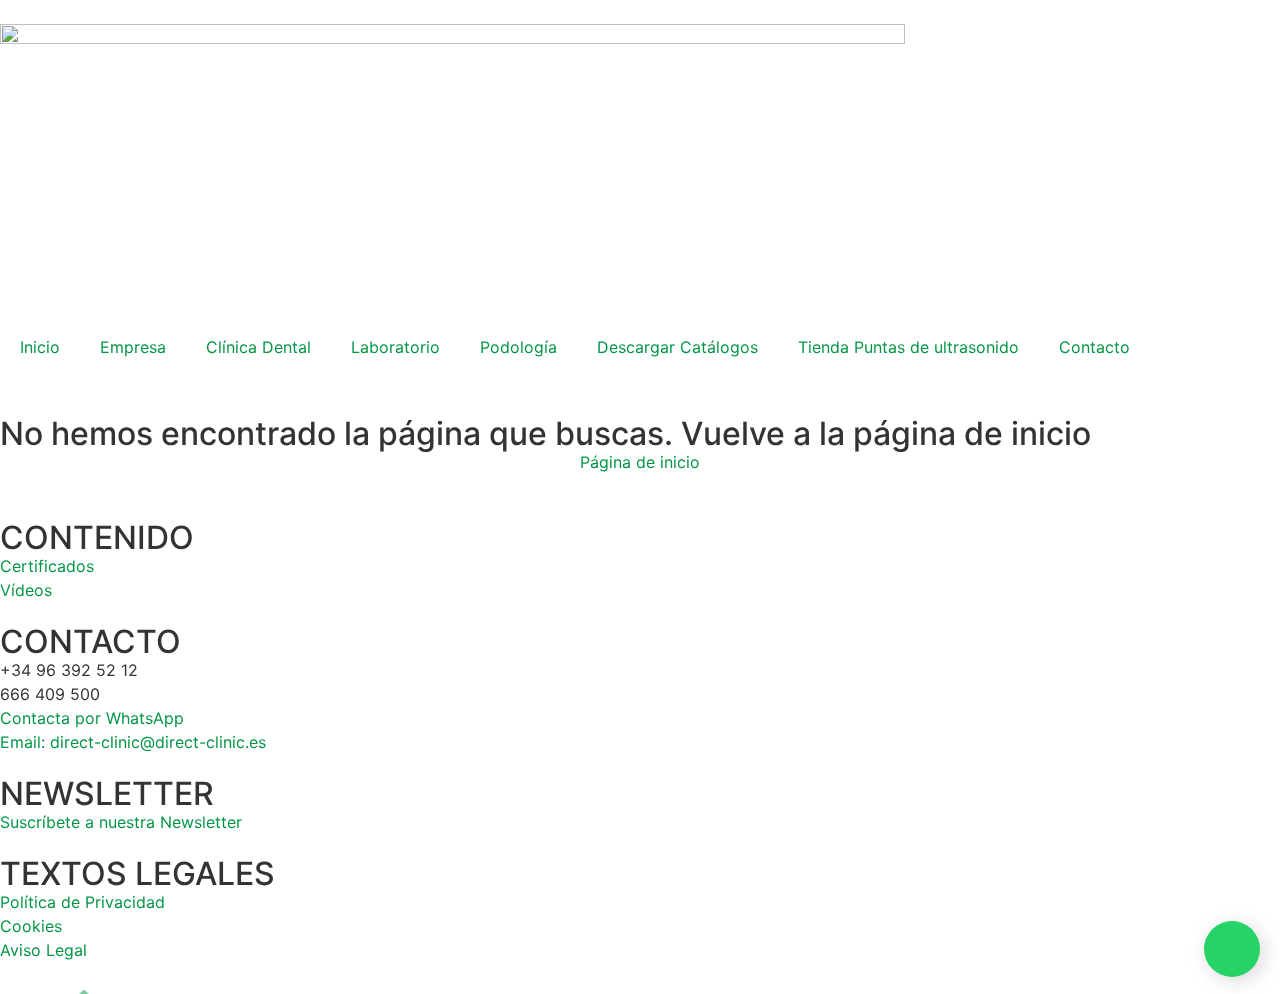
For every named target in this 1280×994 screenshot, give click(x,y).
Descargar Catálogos (677, 347)
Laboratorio (395, 347)
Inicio (40, 347)
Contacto (1094, 347)
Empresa (133, 347)
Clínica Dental (258, 347)
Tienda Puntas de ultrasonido (908, 347)
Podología (518, 347)
